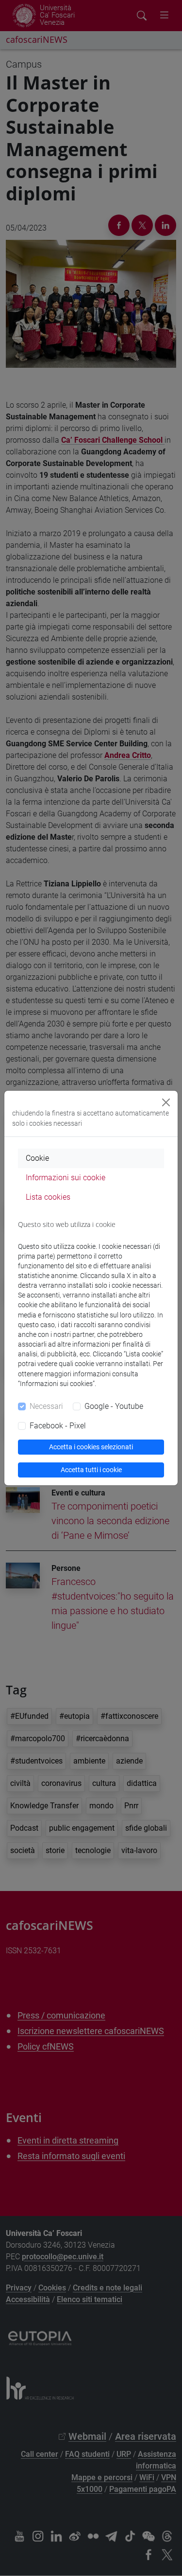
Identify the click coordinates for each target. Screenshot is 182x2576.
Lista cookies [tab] (48, 1197)
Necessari (46, 1406)
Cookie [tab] (37, 1158)
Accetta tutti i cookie (91, 1470)
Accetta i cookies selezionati (91, 1447)
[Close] (166, 1102)
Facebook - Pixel (58, 1426)
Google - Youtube (114, 1406)
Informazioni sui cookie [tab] (66, 1178)
